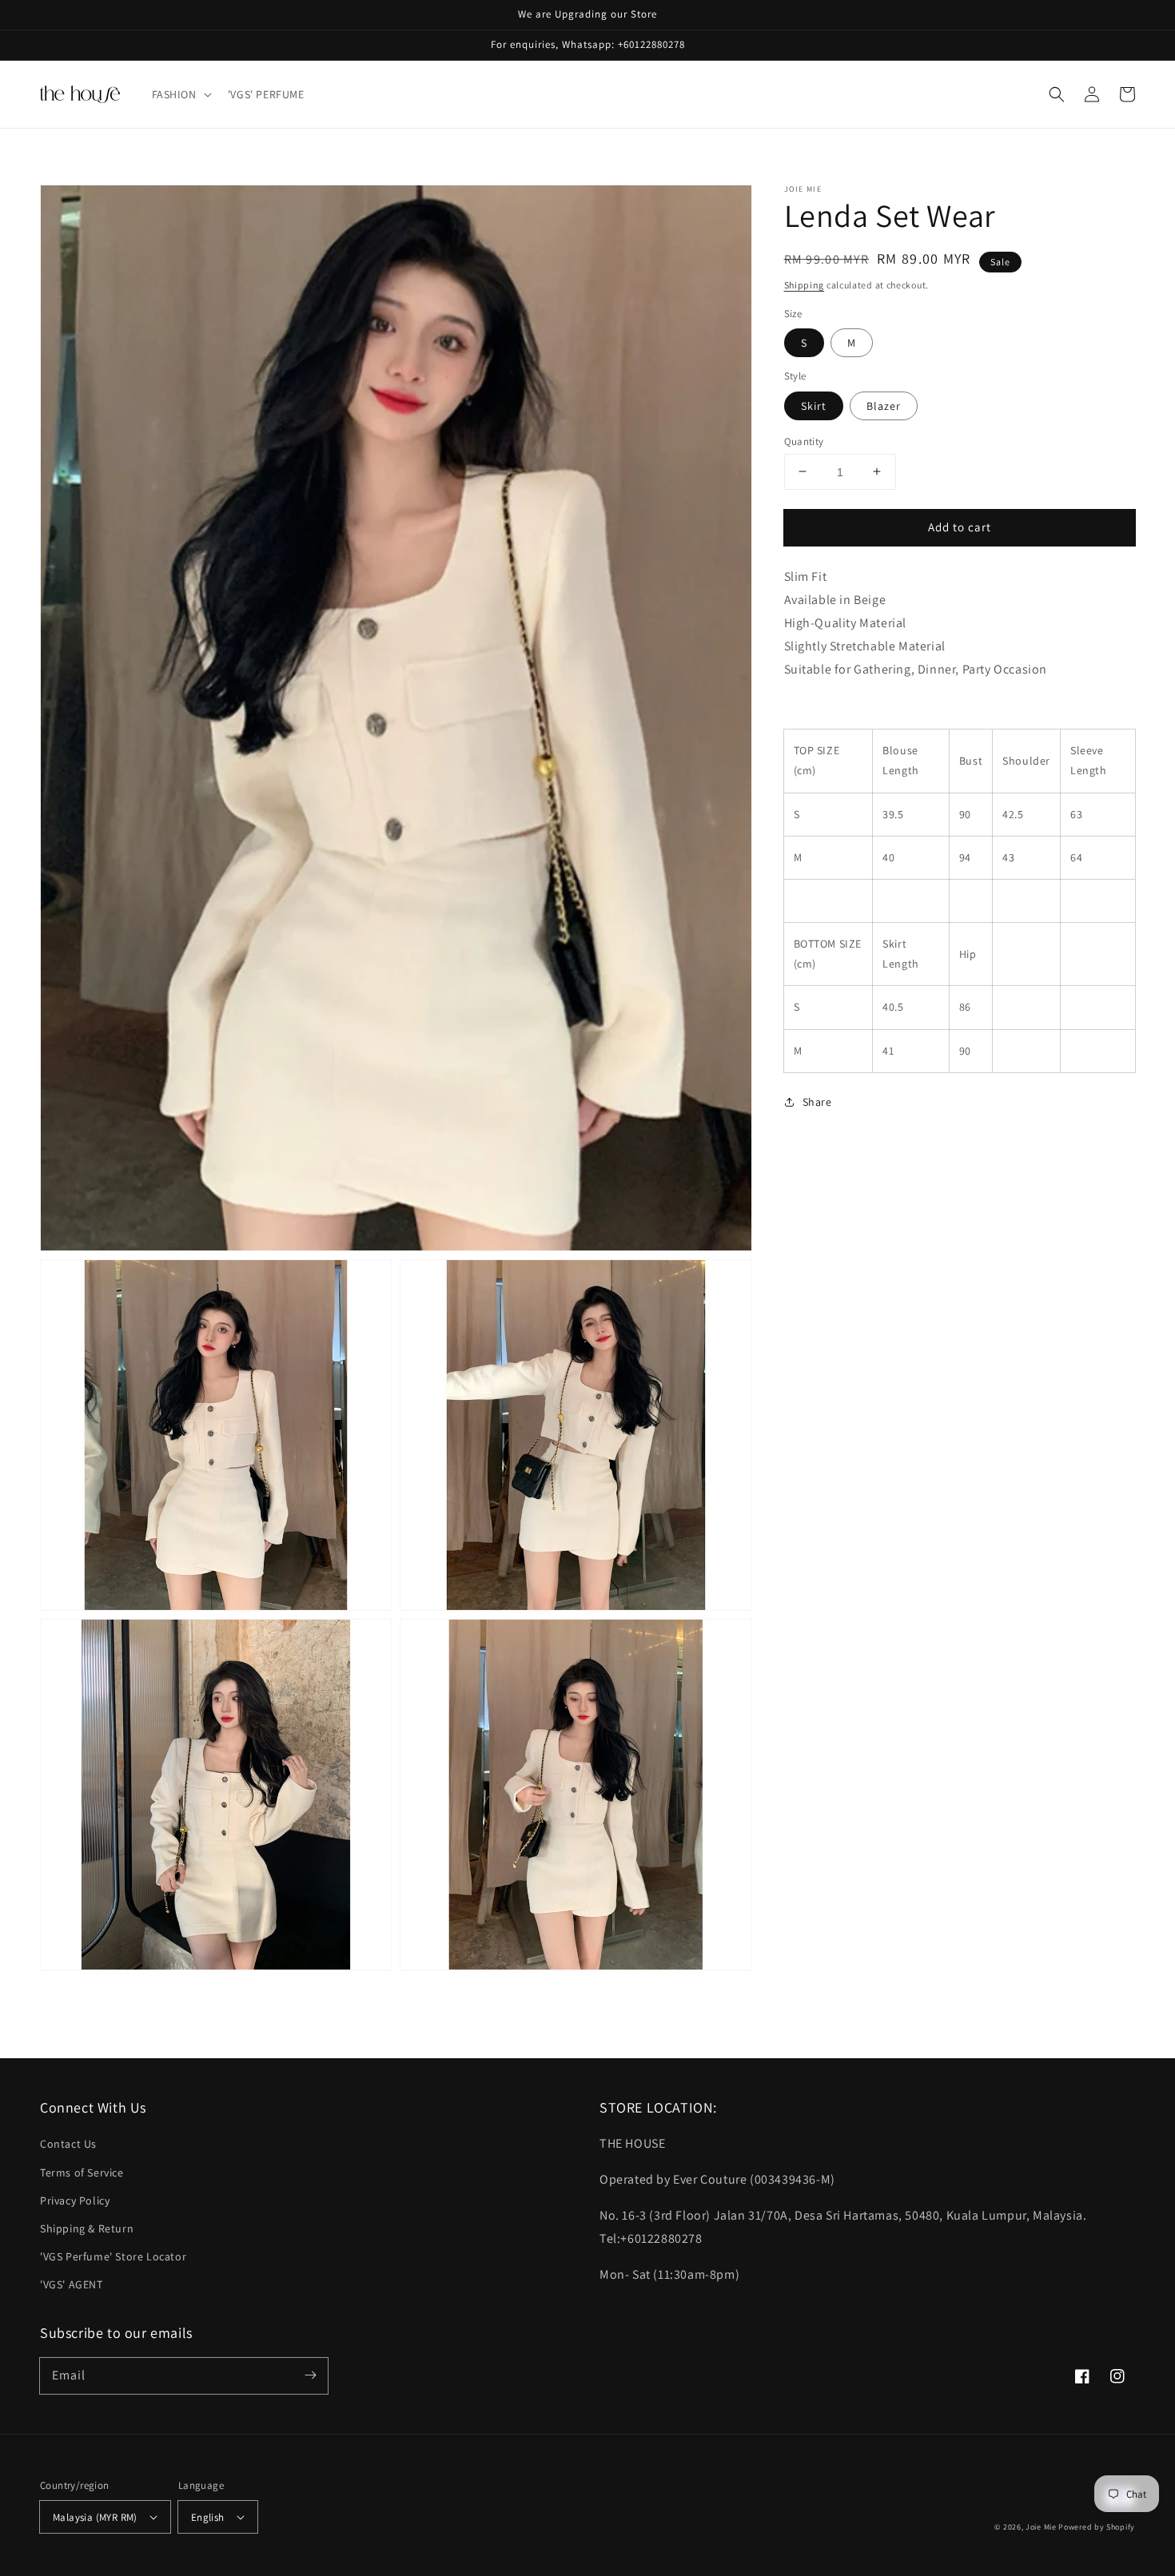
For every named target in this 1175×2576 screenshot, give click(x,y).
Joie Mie (1041, 2527)
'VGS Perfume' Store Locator (113, 2256)
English (208, 2517)
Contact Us (68, 2144)
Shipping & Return (87, 2228)
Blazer (884, 405)
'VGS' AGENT (72, 2284)
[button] (180, 94)
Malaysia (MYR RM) (95, 2517)
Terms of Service (82, 2173)
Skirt (814, 405)
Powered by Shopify (1097, 2527)
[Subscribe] (310, 2375)
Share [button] (817, 1101)
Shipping (805, 285)
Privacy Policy (75, 2200)
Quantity (804, 441)
